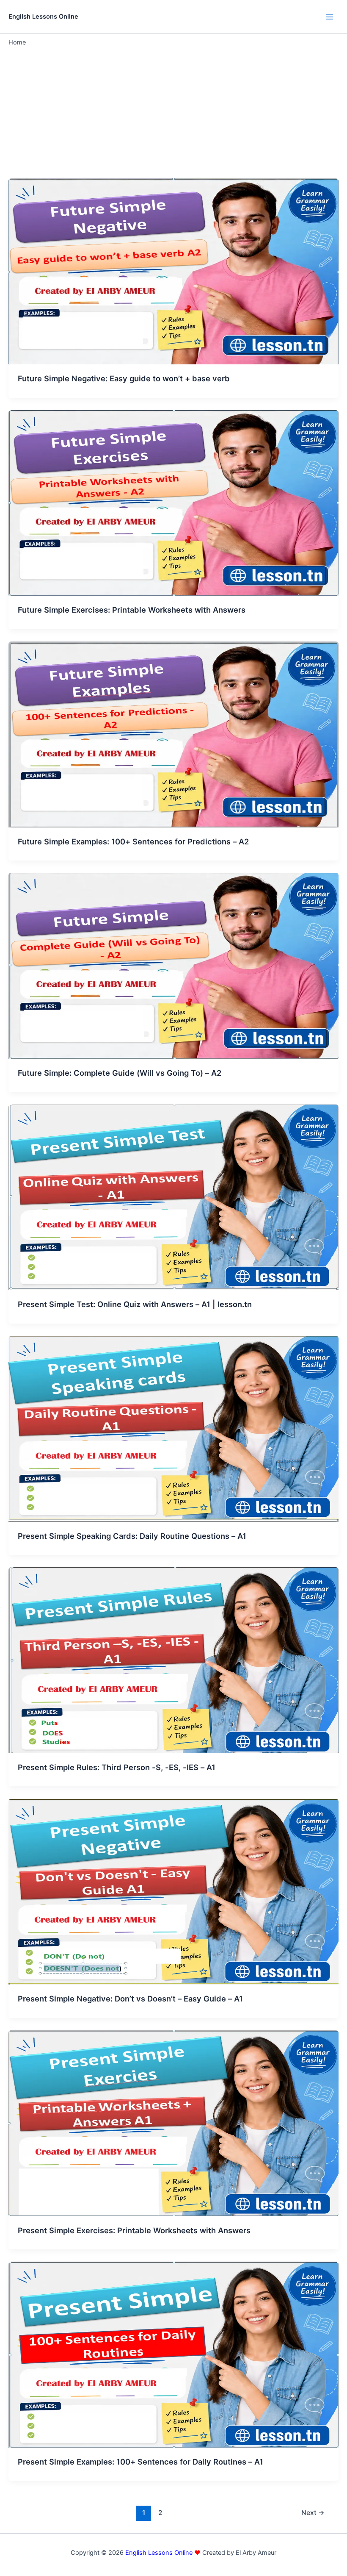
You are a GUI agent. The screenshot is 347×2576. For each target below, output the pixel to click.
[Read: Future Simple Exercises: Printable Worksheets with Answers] (173, 502)
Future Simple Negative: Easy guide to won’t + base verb (124, 378)
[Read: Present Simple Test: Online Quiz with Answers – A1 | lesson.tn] (173, 1197)
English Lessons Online (43, 17)
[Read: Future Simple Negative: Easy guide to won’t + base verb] (173, 271)
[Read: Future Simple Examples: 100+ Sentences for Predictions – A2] (173, 734)
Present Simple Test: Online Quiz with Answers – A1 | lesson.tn (135, 1304)
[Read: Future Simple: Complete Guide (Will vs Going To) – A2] (173, 966)
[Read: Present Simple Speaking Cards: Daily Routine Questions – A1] (173, 1428)
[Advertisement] (173, 115)
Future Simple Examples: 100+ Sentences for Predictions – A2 (133, 841)
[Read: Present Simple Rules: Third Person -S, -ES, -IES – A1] (173, 1660)
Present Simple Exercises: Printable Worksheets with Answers (134, 2230)
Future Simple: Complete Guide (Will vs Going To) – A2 (120, 1073)
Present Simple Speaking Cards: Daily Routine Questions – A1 (132, 1536)
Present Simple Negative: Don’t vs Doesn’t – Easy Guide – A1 (130, 1999)
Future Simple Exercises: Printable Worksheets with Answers (132, 610)
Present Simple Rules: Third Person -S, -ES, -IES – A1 (117, 1767)
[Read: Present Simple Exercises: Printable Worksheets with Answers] (173, 2123)
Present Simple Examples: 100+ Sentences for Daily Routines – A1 (140, 2462)
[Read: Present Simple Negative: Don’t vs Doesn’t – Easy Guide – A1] (173, 1891)
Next (313, 2513)
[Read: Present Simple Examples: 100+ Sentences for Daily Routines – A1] (173, 2354)
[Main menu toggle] (330, 17)
